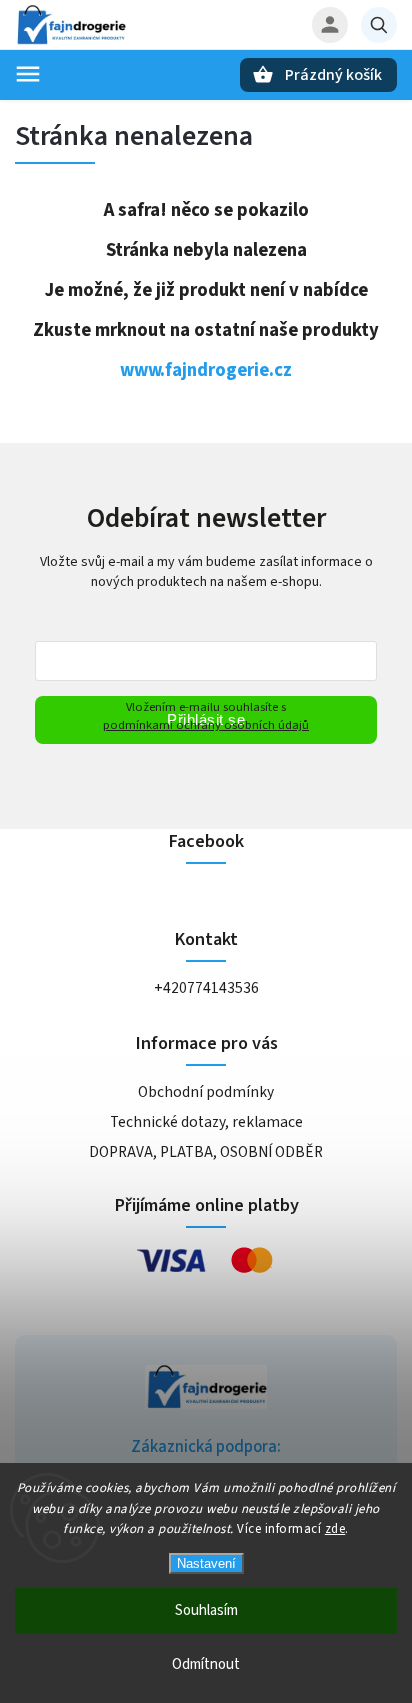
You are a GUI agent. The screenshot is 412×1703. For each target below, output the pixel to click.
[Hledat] (379, 25)
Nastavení (206, 1563)
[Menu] (28, 74)
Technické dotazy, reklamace (206, 1122)
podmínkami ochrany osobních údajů (206, 725)
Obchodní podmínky (206, 1092)
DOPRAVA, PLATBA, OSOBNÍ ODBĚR (206, 1152)
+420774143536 (206, 988)
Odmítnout (206, 1664)
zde (335, 1529)
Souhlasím (206, 1610)
